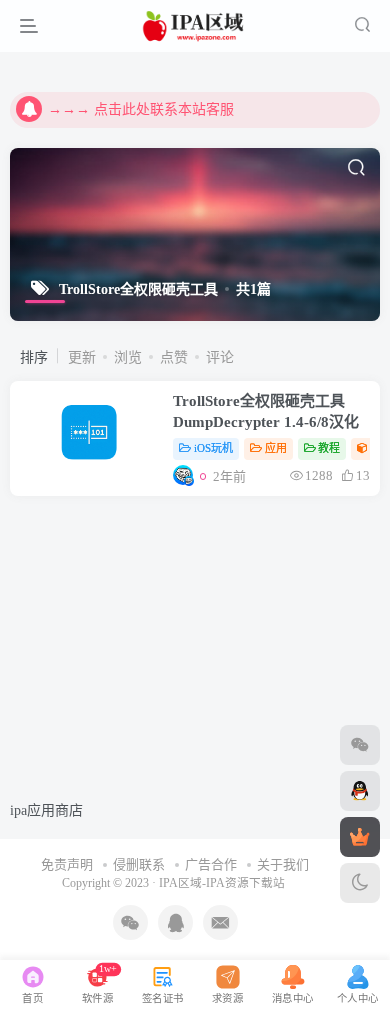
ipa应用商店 (46, 810)
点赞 (174, 357)
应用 (276, 448)
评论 (220, 357)
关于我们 (283, 864)
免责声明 (67, 864)
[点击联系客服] (360, 745)
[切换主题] (360, 883)
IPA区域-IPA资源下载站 (222, 883)
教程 (329, 448)
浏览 (128, 357)
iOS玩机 (213, 448)
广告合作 (211, 864)
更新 (82, 357)
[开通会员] (360, 837)
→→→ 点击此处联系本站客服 (141, 109)
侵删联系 (139, 864)
